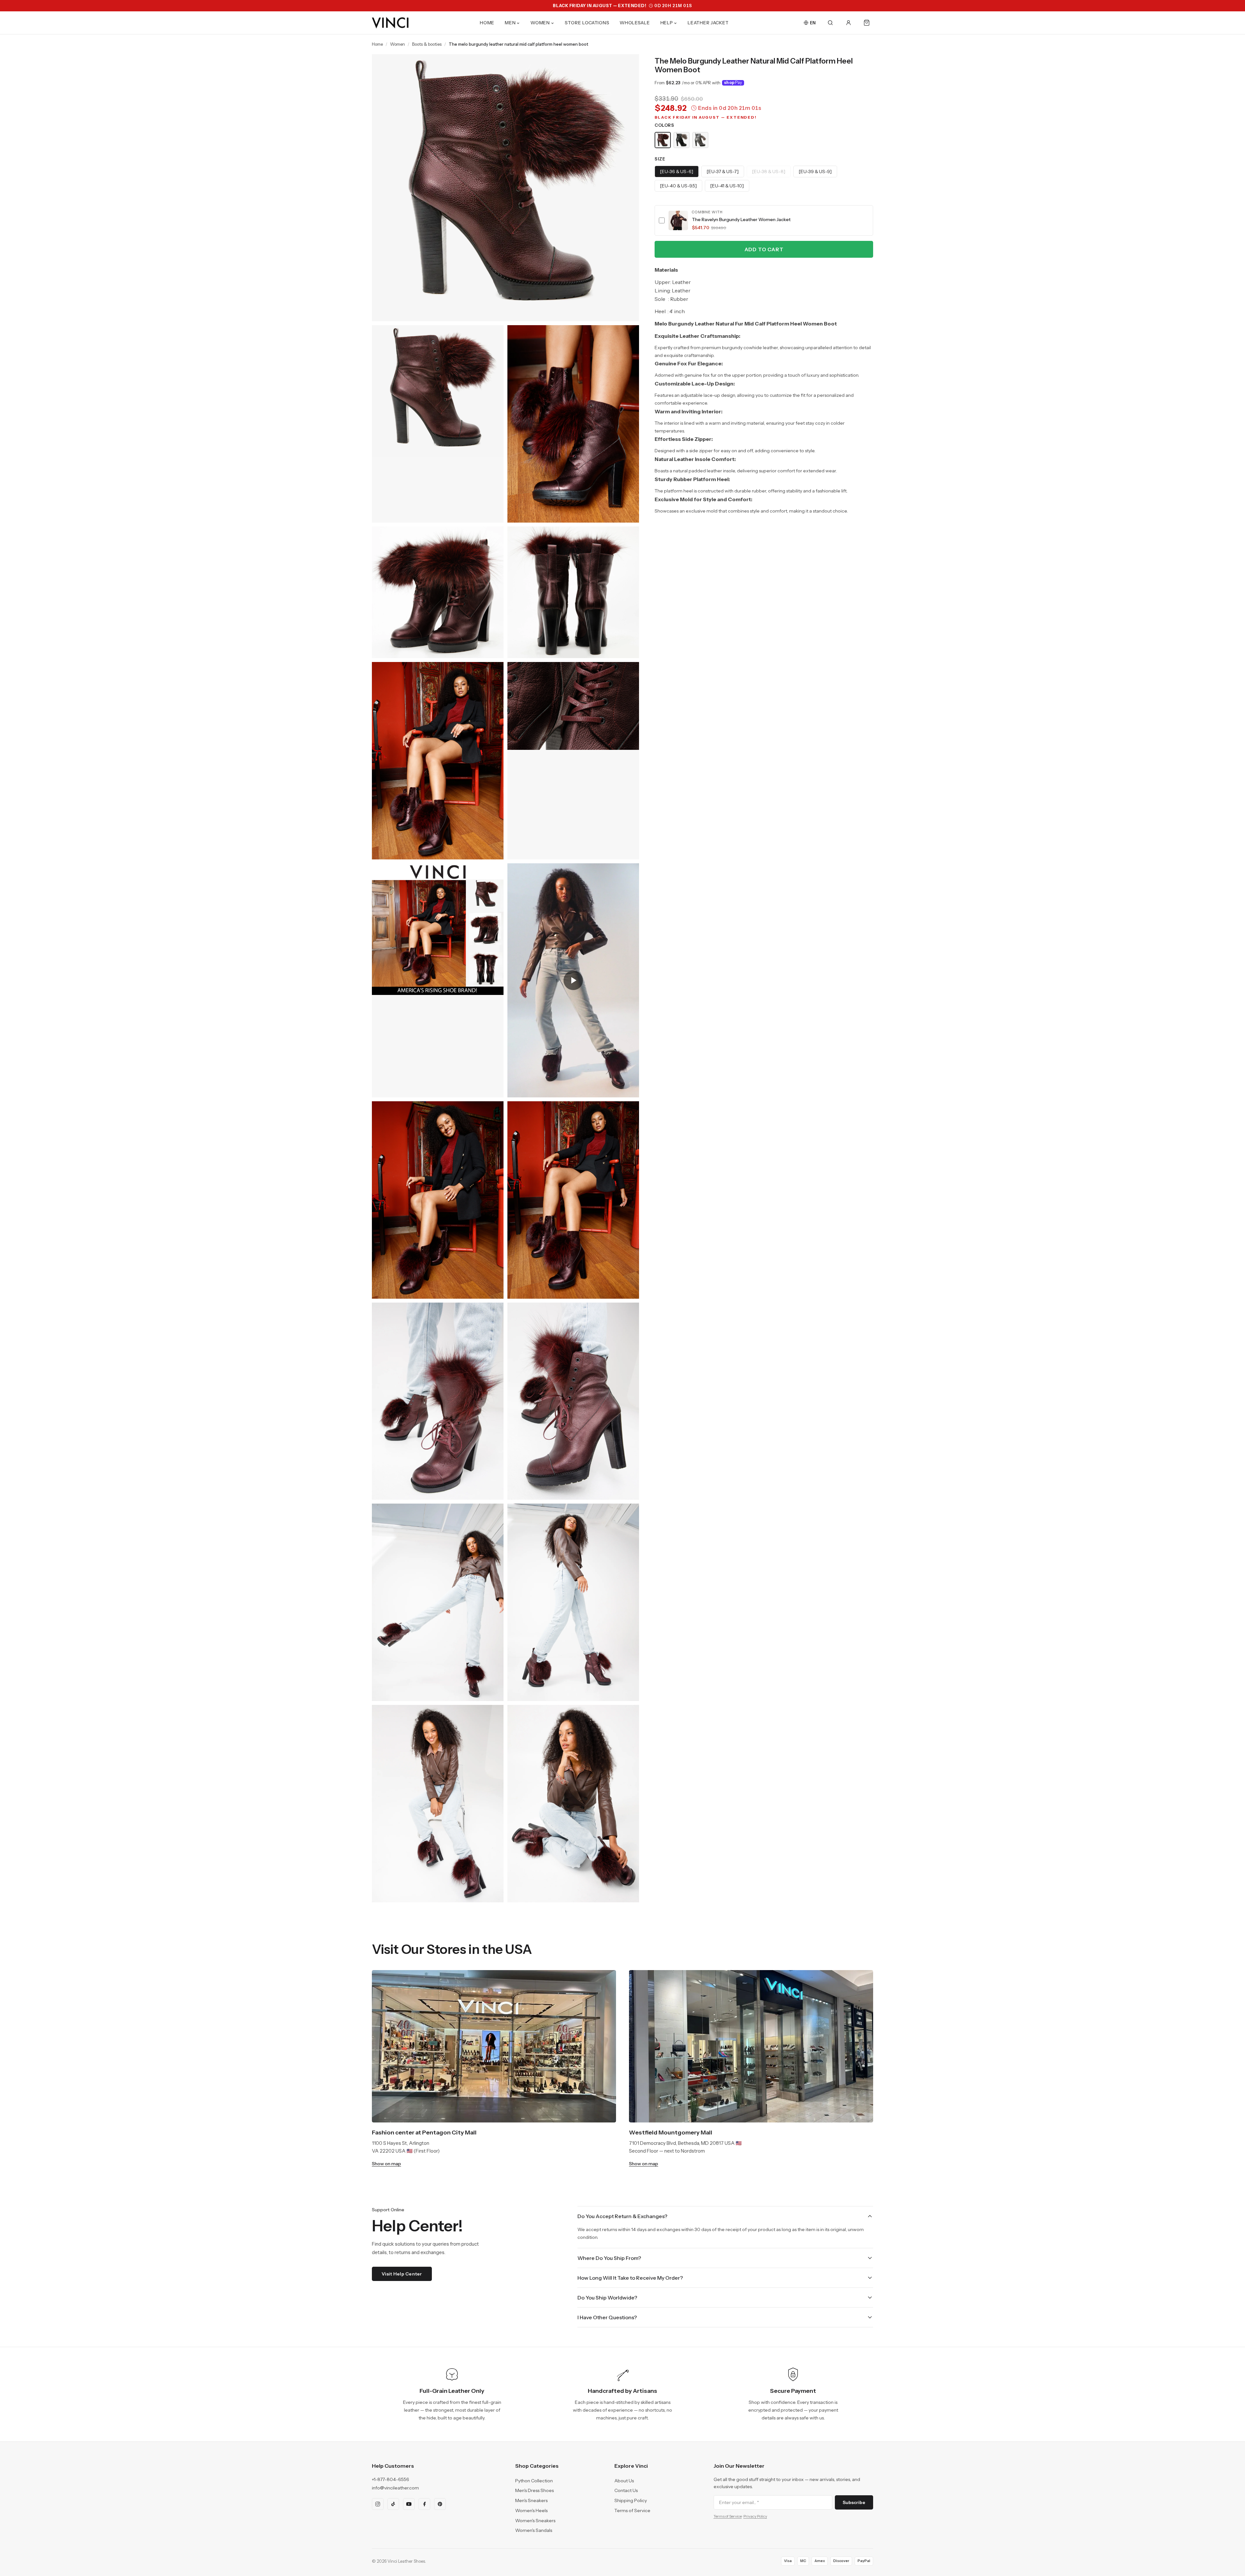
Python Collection (534, 2481)
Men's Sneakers (531, 2500)
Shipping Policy (631, 2500)
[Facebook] (424, 2504)
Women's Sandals (534, 2530)
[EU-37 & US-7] (723, 171)
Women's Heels (531, 2511)
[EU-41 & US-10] (727, 186)
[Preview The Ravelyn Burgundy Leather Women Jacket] (678, 220)
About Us (624, 2481)
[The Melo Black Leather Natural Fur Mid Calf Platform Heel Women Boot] (682, 140)
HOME (487, 23)
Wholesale (635, 23)
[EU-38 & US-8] (769, 171)
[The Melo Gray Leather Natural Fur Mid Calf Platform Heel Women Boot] (700, 140)
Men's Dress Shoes (534, 2490)
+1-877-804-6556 (391, 2479)
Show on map (386, 2164)
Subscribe (854, 2502)
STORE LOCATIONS (587, 23)
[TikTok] (393, 2504)
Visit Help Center (402, 2274)
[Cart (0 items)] (867, 23)
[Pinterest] (440, 2504)
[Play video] (573, 980)
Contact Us (626, 2490)
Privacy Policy (755, 2516)
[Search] (830, 23)
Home (377, 44)
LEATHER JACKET (708, 23)
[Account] (848, 23)
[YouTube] (409, 2504)
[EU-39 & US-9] (815, 171)
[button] (764, 220)
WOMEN (540, 23)
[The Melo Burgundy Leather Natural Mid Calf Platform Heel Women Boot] (663, 140)
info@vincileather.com (395, 2488)
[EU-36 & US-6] (677, 171)
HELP (667, 23)
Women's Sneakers (535, 2521)
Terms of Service (632, 2511)
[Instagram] (378, 2504)
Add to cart (764, 249)
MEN (510, 23)
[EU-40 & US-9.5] (678, 186)
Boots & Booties (427, 44)
